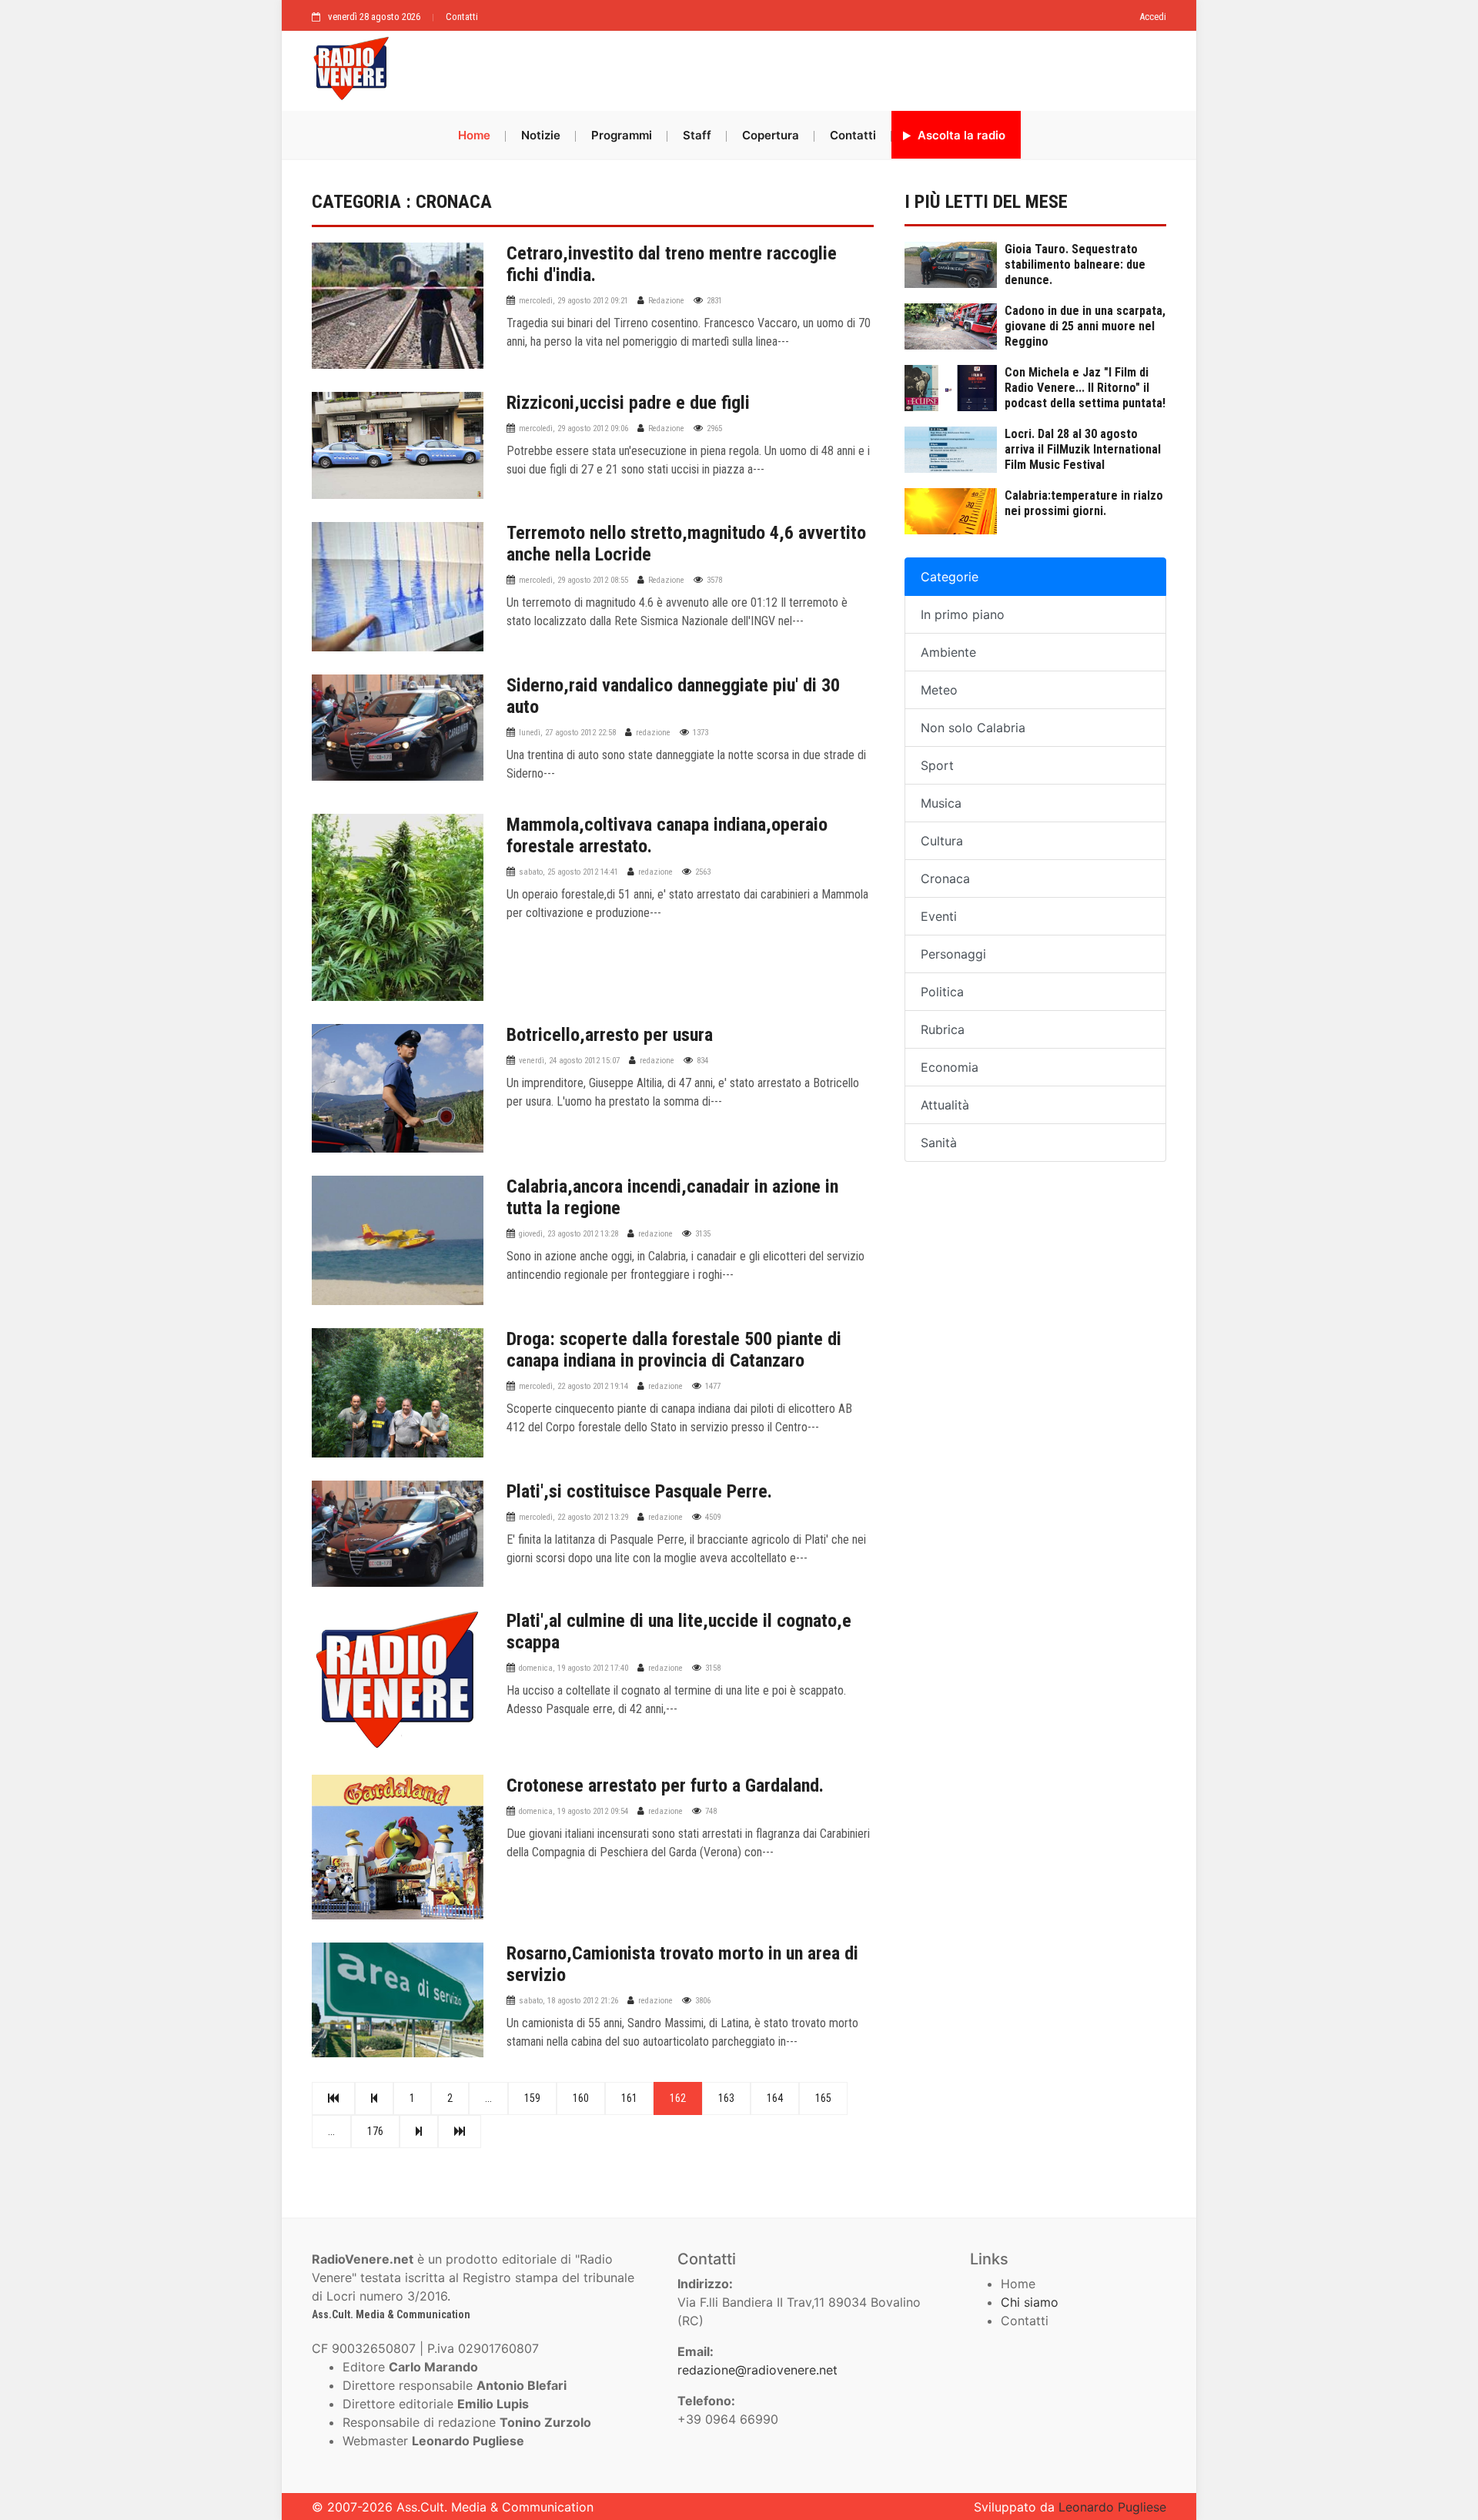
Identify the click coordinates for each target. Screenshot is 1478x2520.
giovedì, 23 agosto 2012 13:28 (568, 1234)
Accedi (1153, 17)
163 (726, 2098)
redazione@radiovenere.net (757, 2370)
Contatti (462, 17)
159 (532, 2098)
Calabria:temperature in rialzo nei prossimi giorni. (1084, 503)
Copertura (771, 135)
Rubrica (943, 1029)
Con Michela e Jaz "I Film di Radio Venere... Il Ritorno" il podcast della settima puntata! (1085, 388)
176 (375, 2131)
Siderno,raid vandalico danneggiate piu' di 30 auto (673, 696)
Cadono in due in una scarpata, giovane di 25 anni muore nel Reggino (1085, 326)
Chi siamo (1030, 2302)
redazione (653, 733)
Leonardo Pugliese (1112, 2507)
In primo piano (963, 614)
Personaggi (953, 954)
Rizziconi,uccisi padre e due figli (628, 403)
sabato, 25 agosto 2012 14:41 (568, 872)
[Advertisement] (785, 67)
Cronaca (945, 878)
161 (629, 2098)
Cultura (942, 841)
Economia (950, 1067)
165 (823, 2098)
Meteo (939, 690)
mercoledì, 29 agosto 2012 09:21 (573, 301)
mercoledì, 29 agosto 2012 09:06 (573, 428)
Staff (697, 135)
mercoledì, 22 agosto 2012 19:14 (573, 1386)
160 (581, 2098)
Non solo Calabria (973, 728)
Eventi (939, 916)
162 (678, 2098)
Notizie (541, 135)
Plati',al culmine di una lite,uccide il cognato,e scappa (679, 1631)
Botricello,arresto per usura (610, 1035)
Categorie (950, 577)
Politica (942, 992)
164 (775, 2098)
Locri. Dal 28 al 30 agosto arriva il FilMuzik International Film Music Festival (1083, 449)
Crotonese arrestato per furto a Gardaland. (665, 1785)
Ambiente (948, 652)
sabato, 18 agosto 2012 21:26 (568, 2001)
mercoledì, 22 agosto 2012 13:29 (573, 1517)
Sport (937, 765)
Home (474, 135)
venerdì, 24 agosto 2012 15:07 (569, 1061)
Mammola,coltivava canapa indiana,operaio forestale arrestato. (667, 835)
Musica (941, 803)
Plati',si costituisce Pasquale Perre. (639, 1491)
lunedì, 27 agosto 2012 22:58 (567, 733)
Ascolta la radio (960, 135)
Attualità (945, 1105)
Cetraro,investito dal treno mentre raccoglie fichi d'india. (672, 264)
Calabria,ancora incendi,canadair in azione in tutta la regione (672, 1197)
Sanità (939, 1143)
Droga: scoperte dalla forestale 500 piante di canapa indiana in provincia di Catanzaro (674, 1350)
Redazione (666, 301)
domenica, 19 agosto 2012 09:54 (573, 1811)
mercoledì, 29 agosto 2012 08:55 (573, 580)
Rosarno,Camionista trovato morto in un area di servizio (682, 1964)
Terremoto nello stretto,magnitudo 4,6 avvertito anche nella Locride (686, 544)
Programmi (622, 135)
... (488, 2098)
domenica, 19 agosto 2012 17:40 (573, 1668)
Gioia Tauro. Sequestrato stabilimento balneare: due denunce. (1075, 264)
